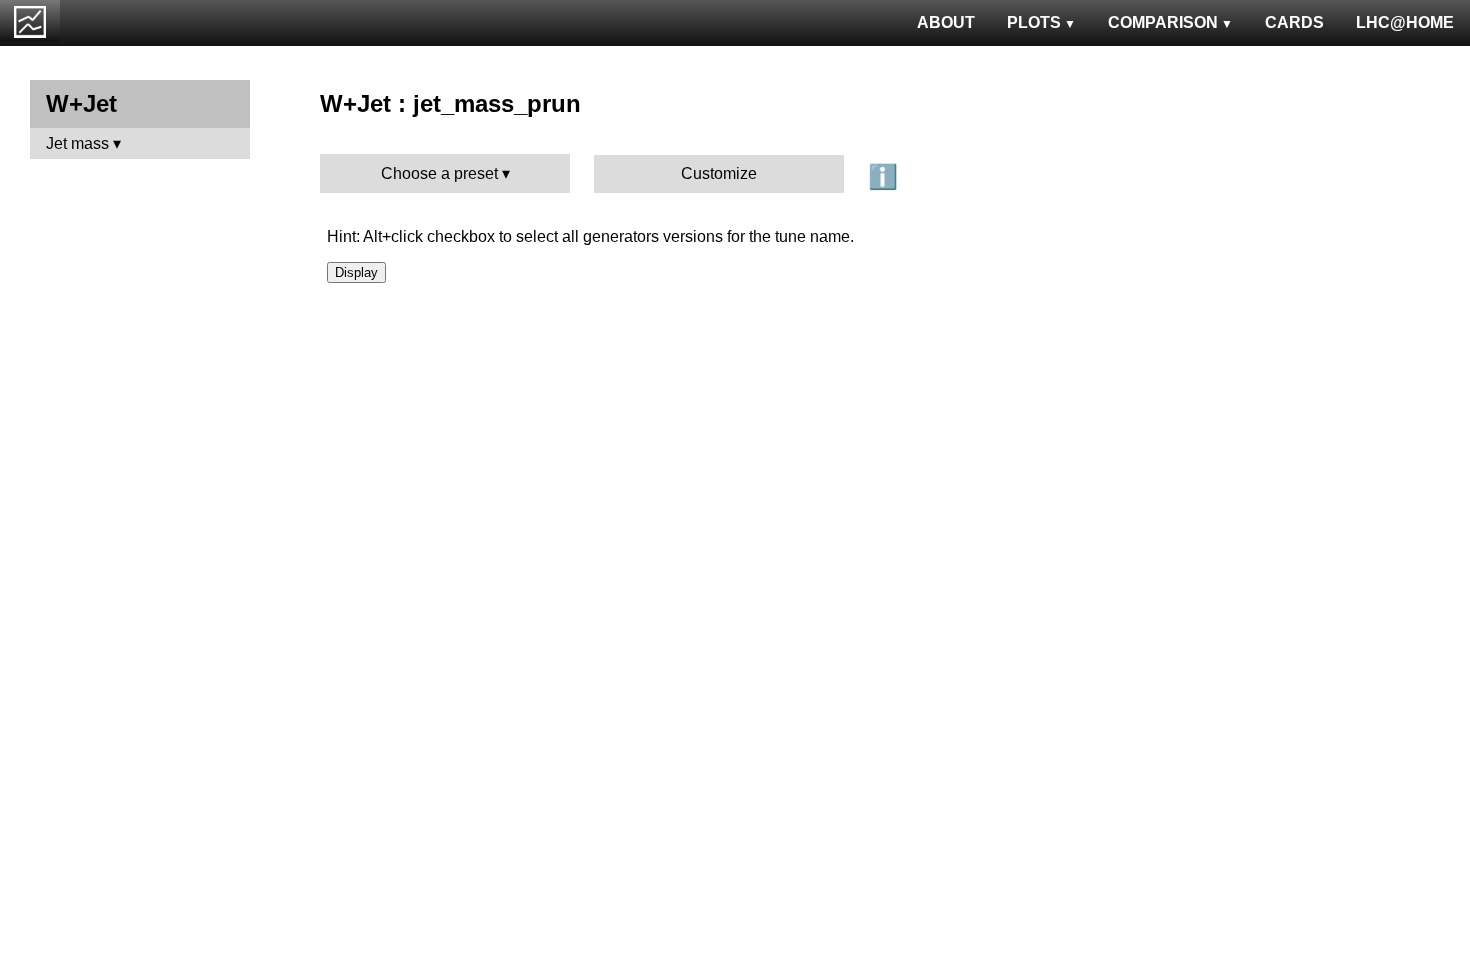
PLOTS (1034, 22)
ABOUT (946, 22)
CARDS (1294, 22)
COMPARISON (1163, 22)
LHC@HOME (1405, 22)
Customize (719, 173)
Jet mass (77, 143)
